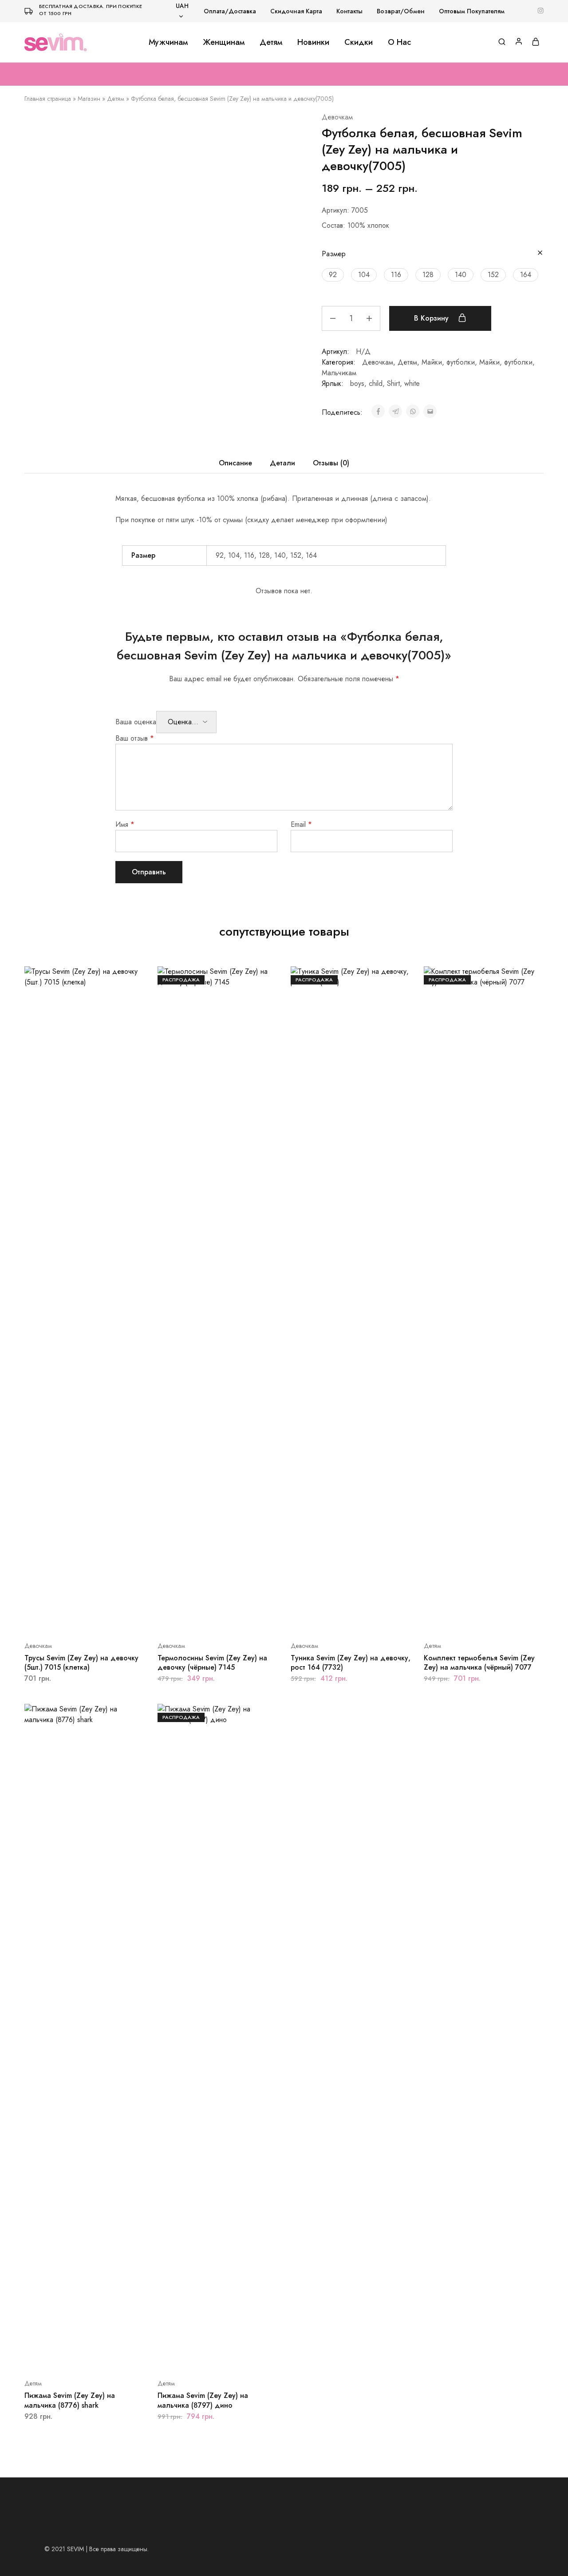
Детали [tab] (282, 463)
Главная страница (48, 99)
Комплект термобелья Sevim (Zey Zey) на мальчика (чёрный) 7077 (479, 1663)
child (376, 383)
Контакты (349, 11)
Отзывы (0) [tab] (331, 463)
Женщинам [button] (224, 42)
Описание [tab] (235, 463)
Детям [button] (271, 42)
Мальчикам (339, 373)
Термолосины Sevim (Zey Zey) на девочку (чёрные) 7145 (212, 1663)
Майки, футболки (448, 362)
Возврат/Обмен (401, 11)
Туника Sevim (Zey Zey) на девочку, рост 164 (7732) (351, 1663)
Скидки (359, 42)
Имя (125, 824)
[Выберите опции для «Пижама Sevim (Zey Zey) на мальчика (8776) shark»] (73, 2357)
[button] (333, 275)
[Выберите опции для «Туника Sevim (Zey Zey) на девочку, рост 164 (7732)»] (339, 1619)
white (412, 383)
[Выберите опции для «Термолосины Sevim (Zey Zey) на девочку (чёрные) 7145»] (206, 1619)
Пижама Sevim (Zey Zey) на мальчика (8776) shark (70, 2400)
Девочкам (337, 117)
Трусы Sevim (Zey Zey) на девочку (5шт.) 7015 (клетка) (81, 1663)
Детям (116, 99)
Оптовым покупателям (472, 11)
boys (357, 383)
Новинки (313, 42)
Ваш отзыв (135, 738)
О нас (399, 42)
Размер (334, 254)
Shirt (393, 383)
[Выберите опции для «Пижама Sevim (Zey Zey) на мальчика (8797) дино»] (206, 2357)
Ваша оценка (136, 722)
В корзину (432, 318)
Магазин (89, 99)
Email (301, 824)
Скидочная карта (296, 11)
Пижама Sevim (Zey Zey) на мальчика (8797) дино (203, 2400)
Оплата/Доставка (230, 11)
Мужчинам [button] (168, 42)
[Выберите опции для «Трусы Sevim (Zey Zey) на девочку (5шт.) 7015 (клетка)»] (73, 1619)
